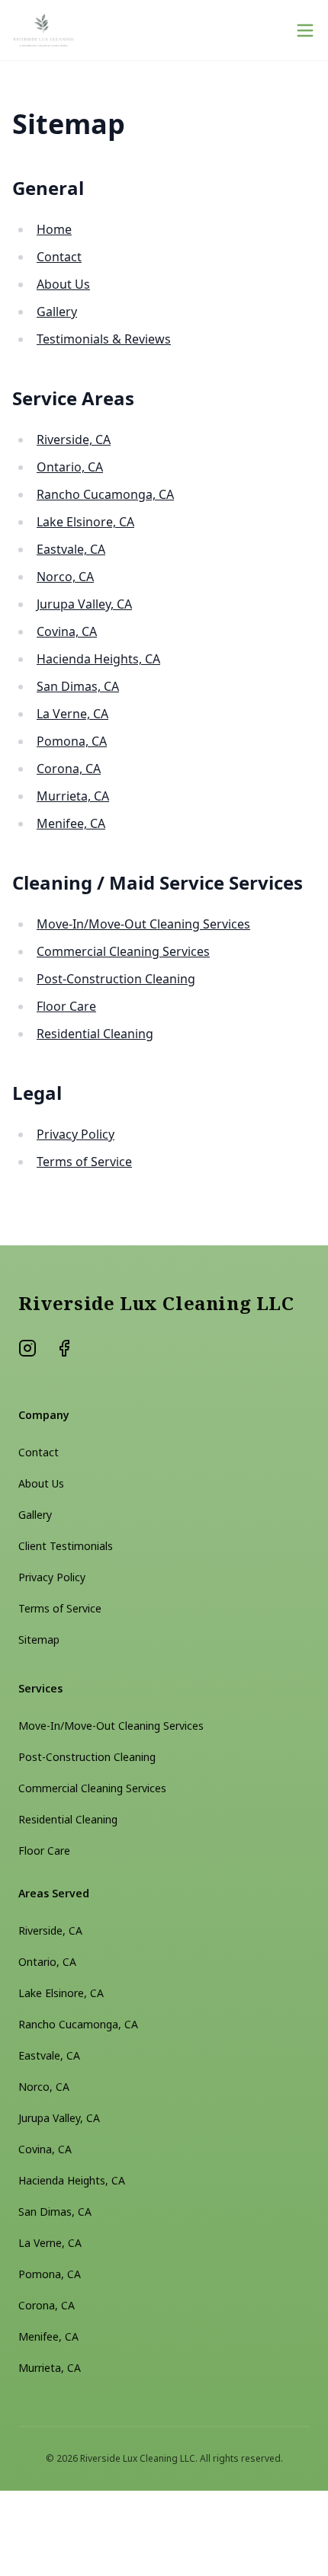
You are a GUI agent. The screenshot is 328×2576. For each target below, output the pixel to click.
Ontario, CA (70, 467)
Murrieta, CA (73, 796)
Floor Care (66, 1006)
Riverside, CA (74, 439)
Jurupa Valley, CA (84, 604)
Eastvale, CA (71, 549)
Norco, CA (65, 577)
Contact (59, 257)
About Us (63, 284)
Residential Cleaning (95, 1034)
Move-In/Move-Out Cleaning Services (143, 924)
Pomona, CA (72, 741)
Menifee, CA (71, 823)
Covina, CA (67, 631)
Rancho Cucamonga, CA (105, 494)
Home (54, 229)
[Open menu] (305, 30)
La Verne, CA (72, 714)
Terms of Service (84, 1162)
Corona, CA (69, 769)
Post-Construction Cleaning (116, 979)
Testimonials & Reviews (104, 339)
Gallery (57, 312)
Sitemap (39, 1640)
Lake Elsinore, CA (85, 522)
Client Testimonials (66, 1546)
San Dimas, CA (78, 686)
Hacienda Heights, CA (98, 659)
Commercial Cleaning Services (123, 951)
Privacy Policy (76, 1134)
